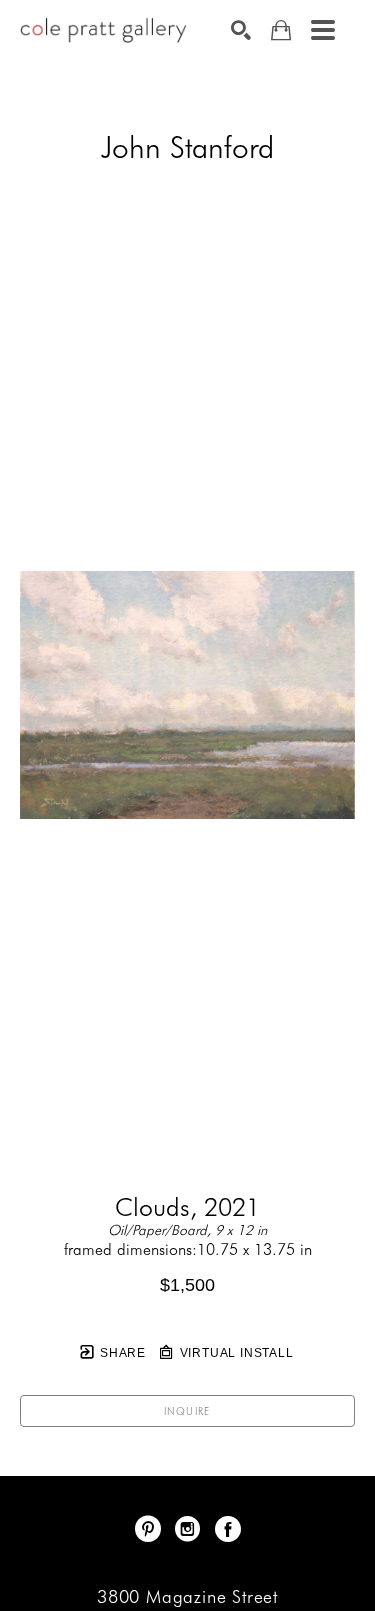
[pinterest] (148, 1529)
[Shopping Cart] (281, 30)
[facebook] (228, 1529)
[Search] (241, 30)
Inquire (187, 1411)
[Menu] (323, 30)
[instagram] (188, 1529)
